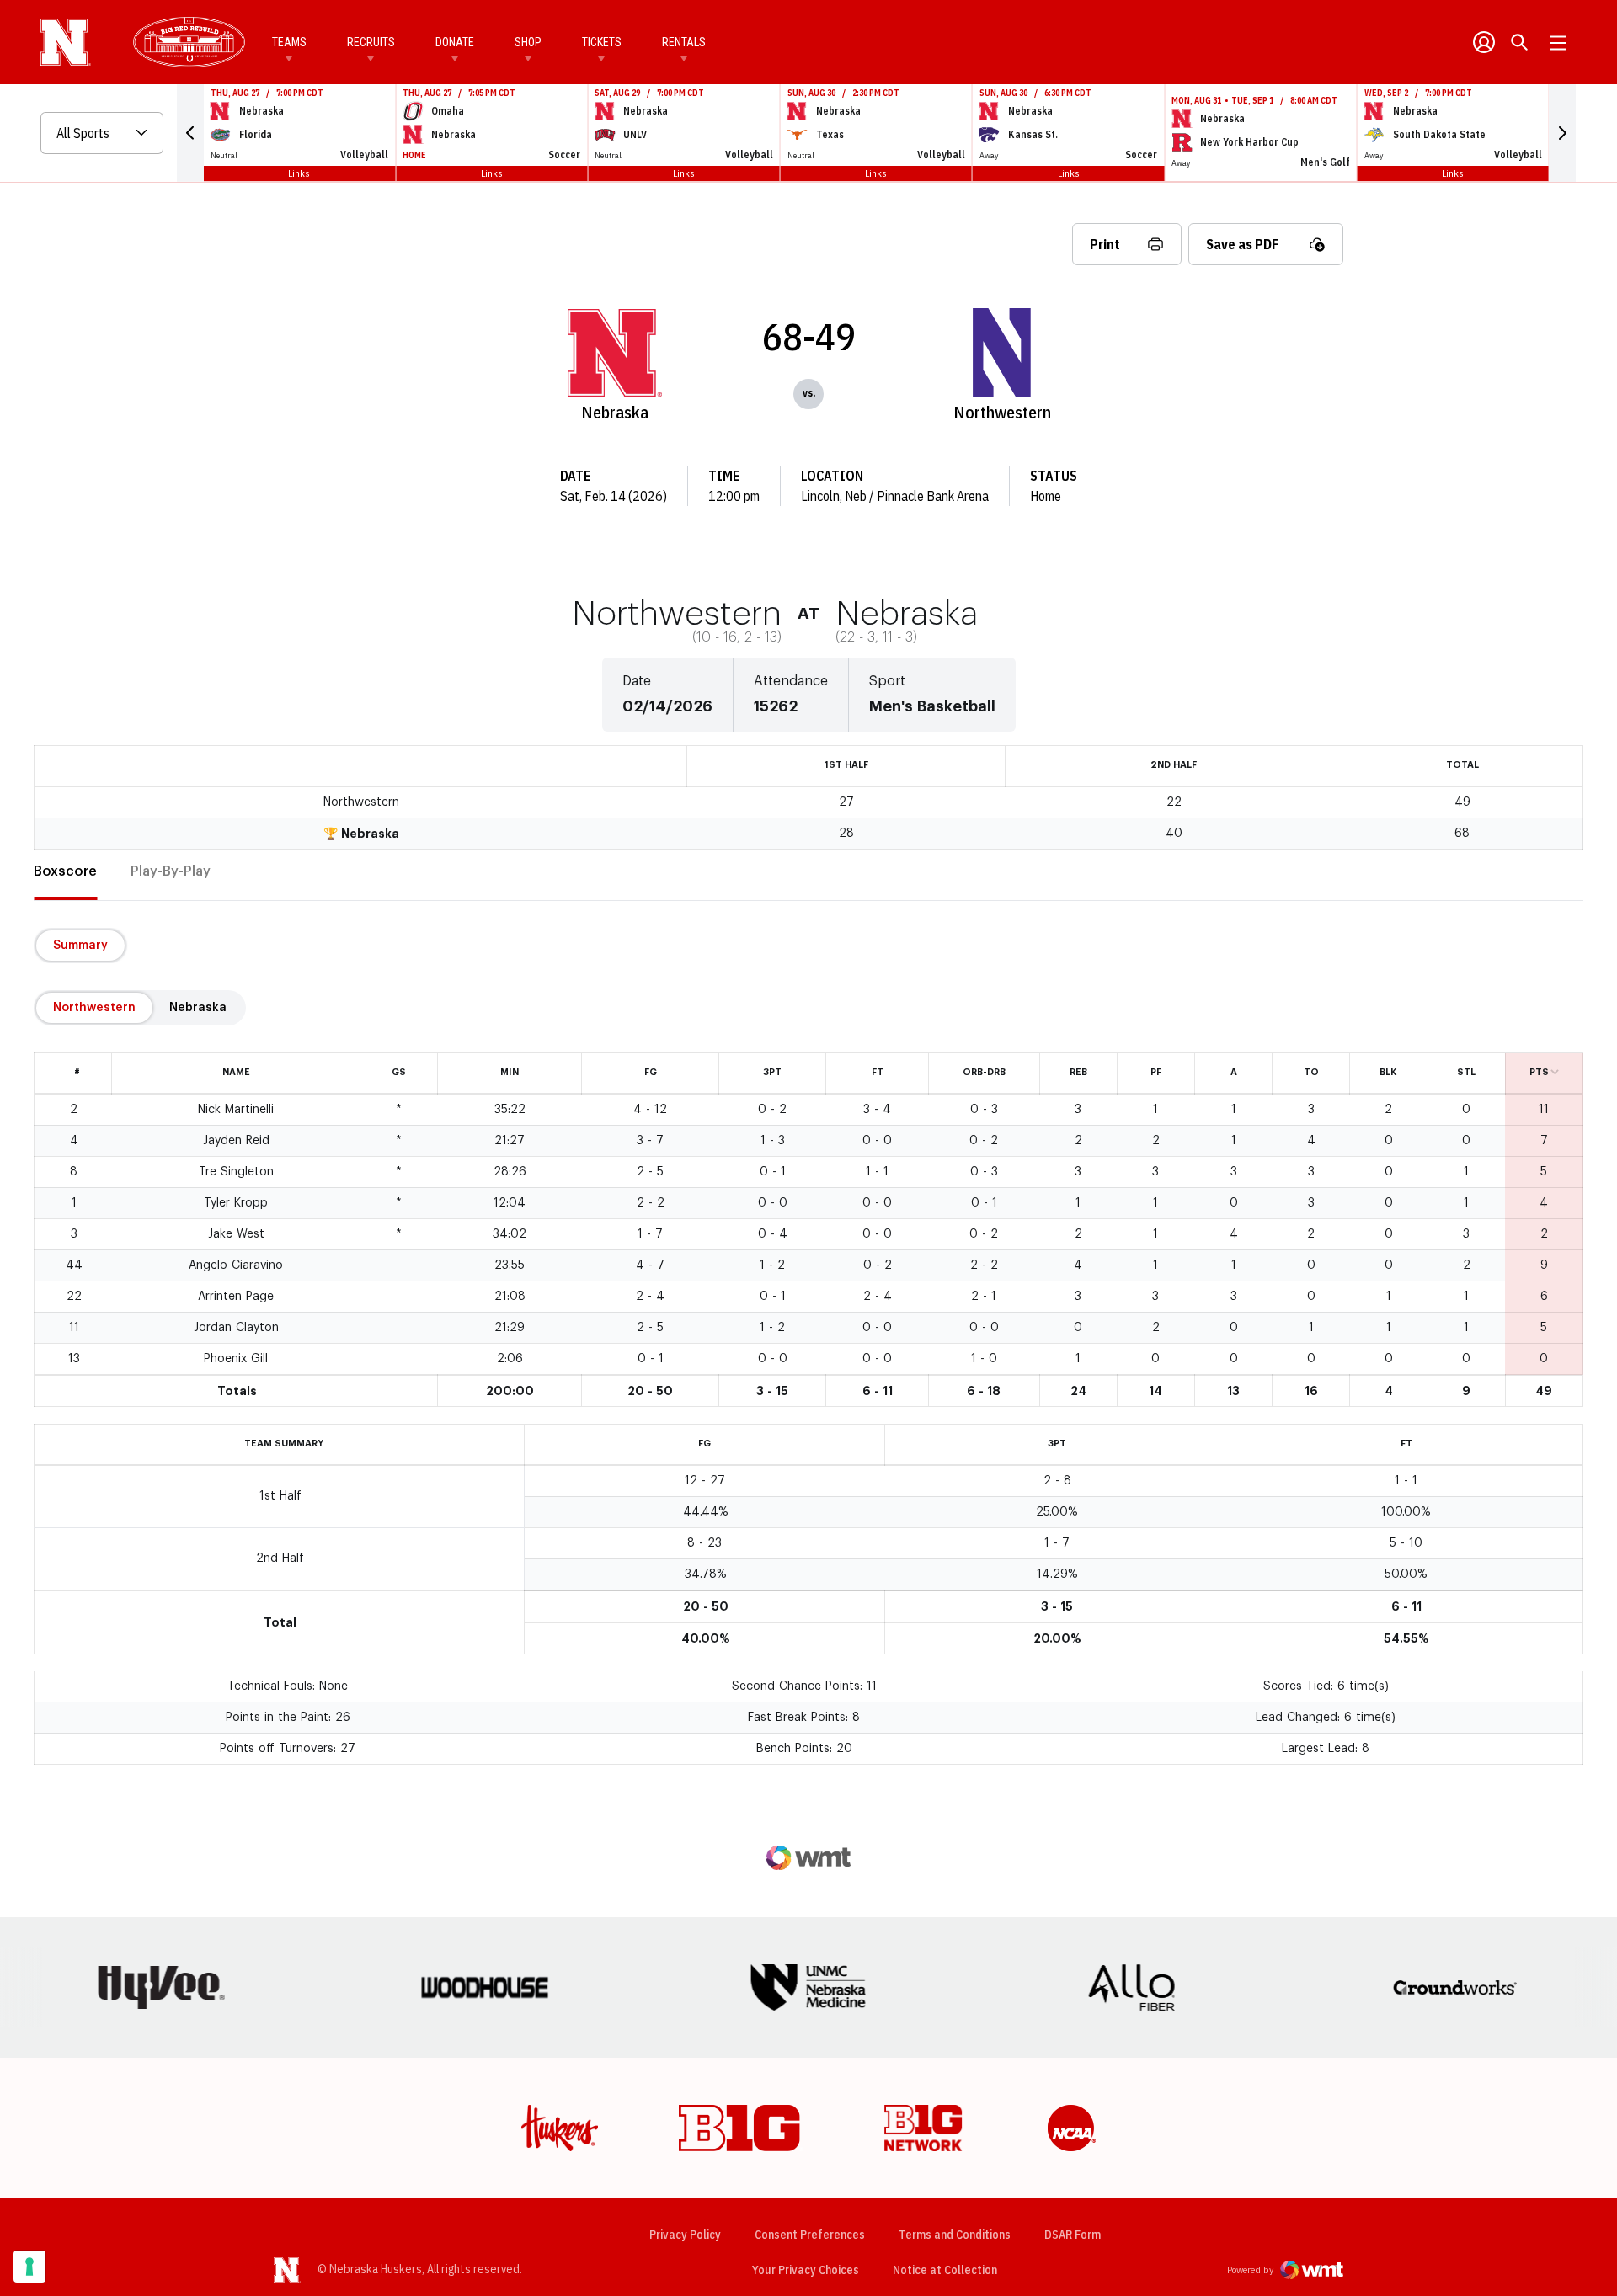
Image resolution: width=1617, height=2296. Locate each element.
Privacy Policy (685, 2235)
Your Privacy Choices (806, 2270)
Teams (289, 42)
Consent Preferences (810, 2235)
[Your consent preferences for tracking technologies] (29, 2267)
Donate (455, 42)
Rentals (684, 42)
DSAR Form (1073, 2235)
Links (299, 173)
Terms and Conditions (955, 2235)
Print (1105, 244)
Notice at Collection (945, 2270)
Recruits (371, 42)
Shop (528, 42)
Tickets (602, 42)
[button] (190, 133)
